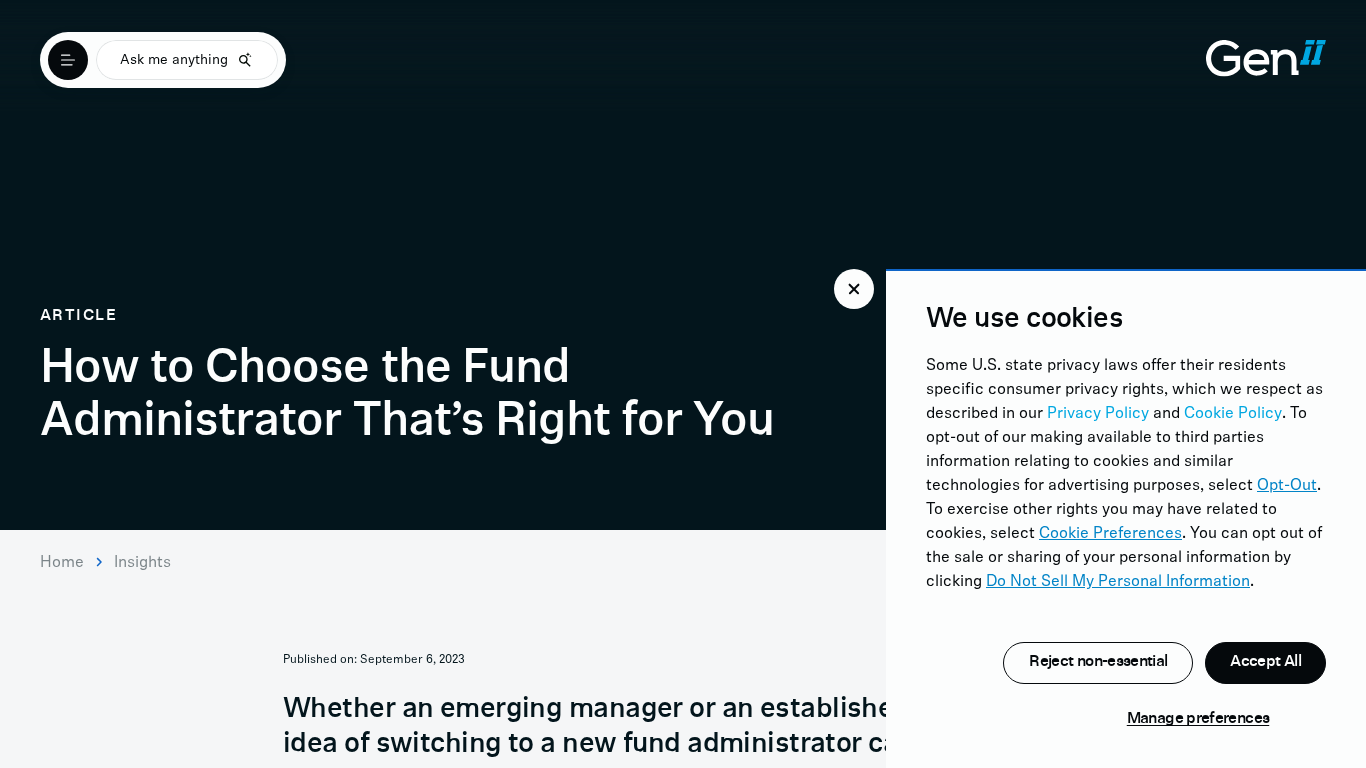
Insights (142, 563)
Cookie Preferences (1110, 534)
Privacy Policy (1098, 414)
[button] (854, 289)
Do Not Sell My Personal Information (1118, 582)
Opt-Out (1287, 486)
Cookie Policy (1233, 414)
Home (62, 563)
